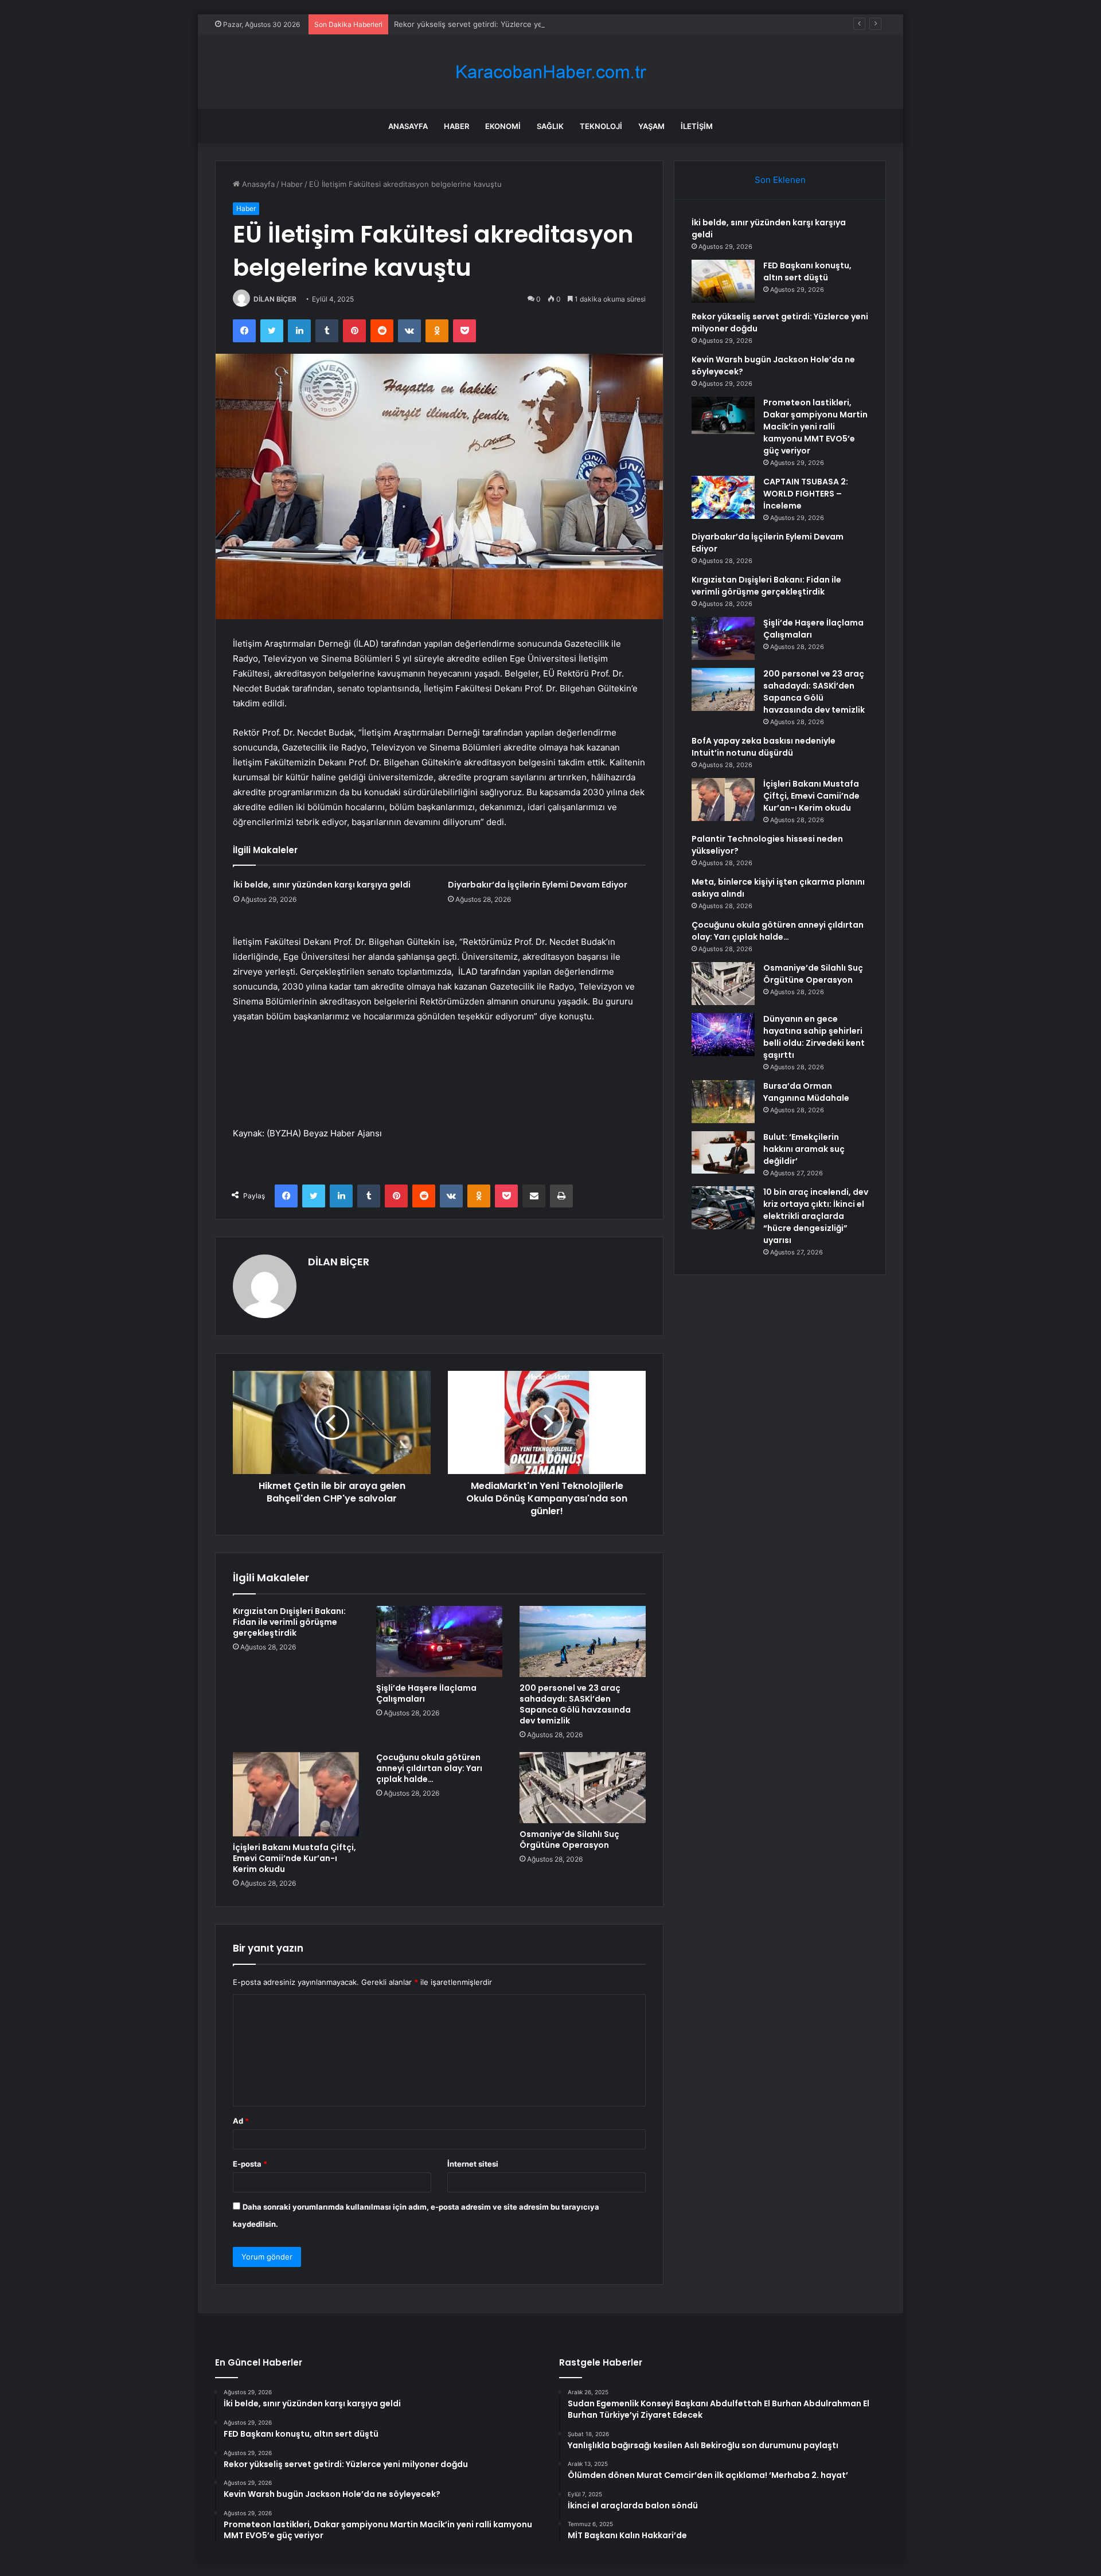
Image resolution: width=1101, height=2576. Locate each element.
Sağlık (550, 126)
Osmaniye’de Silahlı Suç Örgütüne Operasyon (569, 1840)
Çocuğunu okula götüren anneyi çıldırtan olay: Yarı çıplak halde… (429, 1768)
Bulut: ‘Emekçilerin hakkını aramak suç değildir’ (804, 1149)
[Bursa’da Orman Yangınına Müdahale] (723, 1102)
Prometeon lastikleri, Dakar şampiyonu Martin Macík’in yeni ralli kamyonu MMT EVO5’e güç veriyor (815, 427)
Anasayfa (408, 126)
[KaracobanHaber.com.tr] (550, 72)
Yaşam (651, 126)
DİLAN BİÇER (275, 299)
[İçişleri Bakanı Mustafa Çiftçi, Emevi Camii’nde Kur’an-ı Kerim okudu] (296, 1794)
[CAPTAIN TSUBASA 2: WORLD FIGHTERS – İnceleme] (723, 497)
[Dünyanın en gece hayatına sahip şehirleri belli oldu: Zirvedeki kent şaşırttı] (723, 1035)
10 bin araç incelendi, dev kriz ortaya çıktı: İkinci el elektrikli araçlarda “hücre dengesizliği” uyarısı (816, 1216)
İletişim (697, 126)
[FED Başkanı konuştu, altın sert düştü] (723, 281)
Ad (241, 2121)
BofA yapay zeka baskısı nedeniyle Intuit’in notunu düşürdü (764, 747)
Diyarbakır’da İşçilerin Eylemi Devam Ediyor (538, 885)
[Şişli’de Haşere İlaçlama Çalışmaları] (439, 1641)
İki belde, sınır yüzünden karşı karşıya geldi (322, 885)
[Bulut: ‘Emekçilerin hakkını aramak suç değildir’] (723, 1152)
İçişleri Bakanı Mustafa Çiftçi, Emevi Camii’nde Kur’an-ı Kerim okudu (294, 1858)
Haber (456, 126)
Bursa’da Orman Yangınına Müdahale (806, 1092)
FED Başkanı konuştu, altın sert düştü (807, 271)
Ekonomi (503, 126)
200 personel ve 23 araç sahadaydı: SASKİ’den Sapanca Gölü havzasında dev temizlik (575, 1704)
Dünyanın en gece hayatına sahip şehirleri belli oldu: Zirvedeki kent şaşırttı (814, 1037)
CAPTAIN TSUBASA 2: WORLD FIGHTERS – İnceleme (806, 494)
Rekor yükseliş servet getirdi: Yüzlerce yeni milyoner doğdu (500, 24)
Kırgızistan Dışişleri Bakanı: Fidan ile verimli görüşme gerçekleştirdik (289, 1622)
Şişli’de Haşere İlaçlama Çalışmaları (426, 1693)
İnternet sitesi (473, 2164)
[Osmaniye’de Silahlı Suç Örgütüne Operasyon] (583, 1788)
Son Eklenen (780, 180)
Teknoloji (601, 126)
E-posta (250, 2164)
